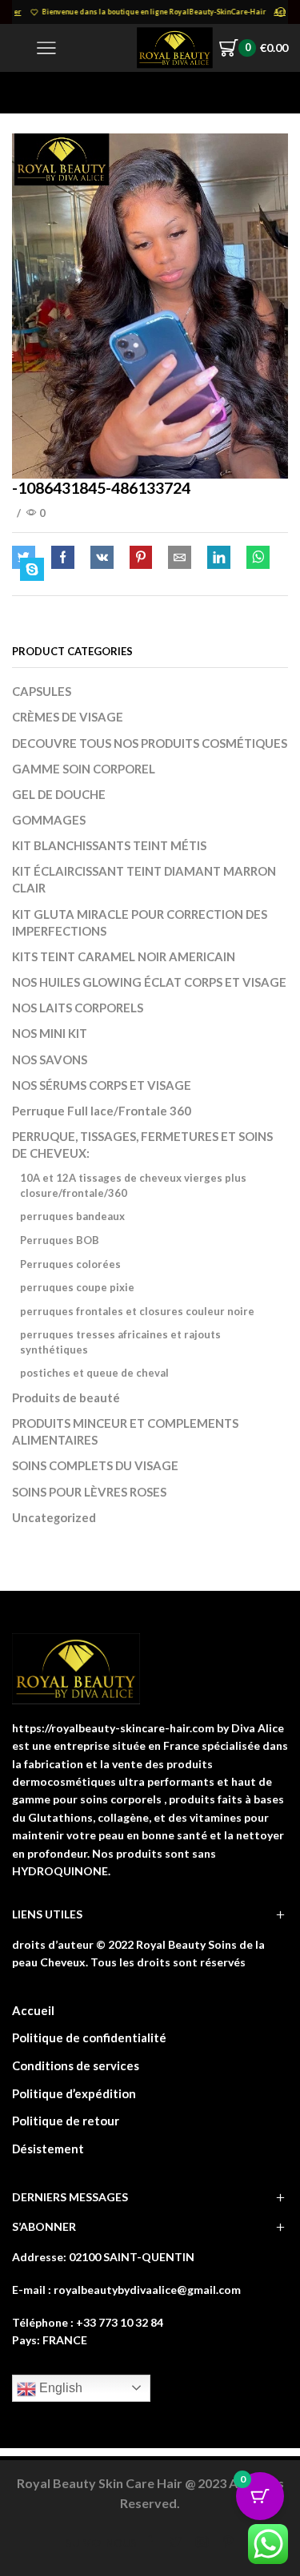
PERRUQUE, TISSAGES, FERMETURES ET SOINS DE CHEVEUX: (142, 1145)
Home (29, 92)
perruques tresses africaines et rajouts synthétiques (120, 1342)
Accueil (33, 2010)
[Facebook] (63, 558)
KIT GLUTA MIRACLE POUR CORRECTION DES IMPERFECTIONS (140, 922)
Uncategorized (54, 1517)
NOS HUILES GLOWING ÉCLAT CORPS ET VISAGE (149, 982)
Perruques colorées (70, 1264)
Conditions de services (76, 2065)
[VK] (102, 558)
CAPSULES (42, 691)
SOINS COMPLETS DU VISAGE (95, 1465)
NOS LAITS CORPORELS (78, 1008)
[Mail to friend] (180, 558)
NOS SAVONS (50, 1059)
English (59, 2388)
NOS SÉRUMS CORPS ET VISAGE (102, 1085)
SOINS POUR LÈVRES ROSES (89, 1492)
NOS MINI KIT (50, 1033)
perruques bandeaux (72, 1216)
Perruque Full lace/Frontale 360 (102, 1111)
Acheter (272, 12)
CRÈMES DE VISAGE (68, 717)
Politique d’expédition (74, 2093)
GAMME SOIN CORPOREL (84, 769)
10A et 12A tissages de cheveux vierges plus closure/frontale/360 (133, 1185)
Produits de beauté (66, 1397)
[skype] (28, 570)
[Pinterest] (141, 558)
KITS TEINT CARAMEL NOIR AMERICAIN (124, 956)
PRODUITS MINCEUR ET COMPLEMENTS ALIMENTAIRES (125, 1431)
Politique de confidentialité (89, 2037)
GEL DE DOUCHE (59, 794)
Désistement (48, 2149)
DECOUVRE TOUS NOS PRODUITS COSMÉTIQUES (150, 743)
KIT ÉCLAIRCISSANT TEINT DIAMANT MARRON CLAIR (144, 879)
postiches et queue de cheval (94, 1373)
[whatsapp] (258, 558)
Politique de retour (66, 2121)
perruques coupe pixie (77, 1287)
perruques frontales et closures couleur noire (137, 1311)
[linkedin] (219, 558)
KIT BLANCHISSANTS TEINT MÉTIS (109, 845)
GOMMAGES (49, 820)
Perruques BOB (60, 1240)
